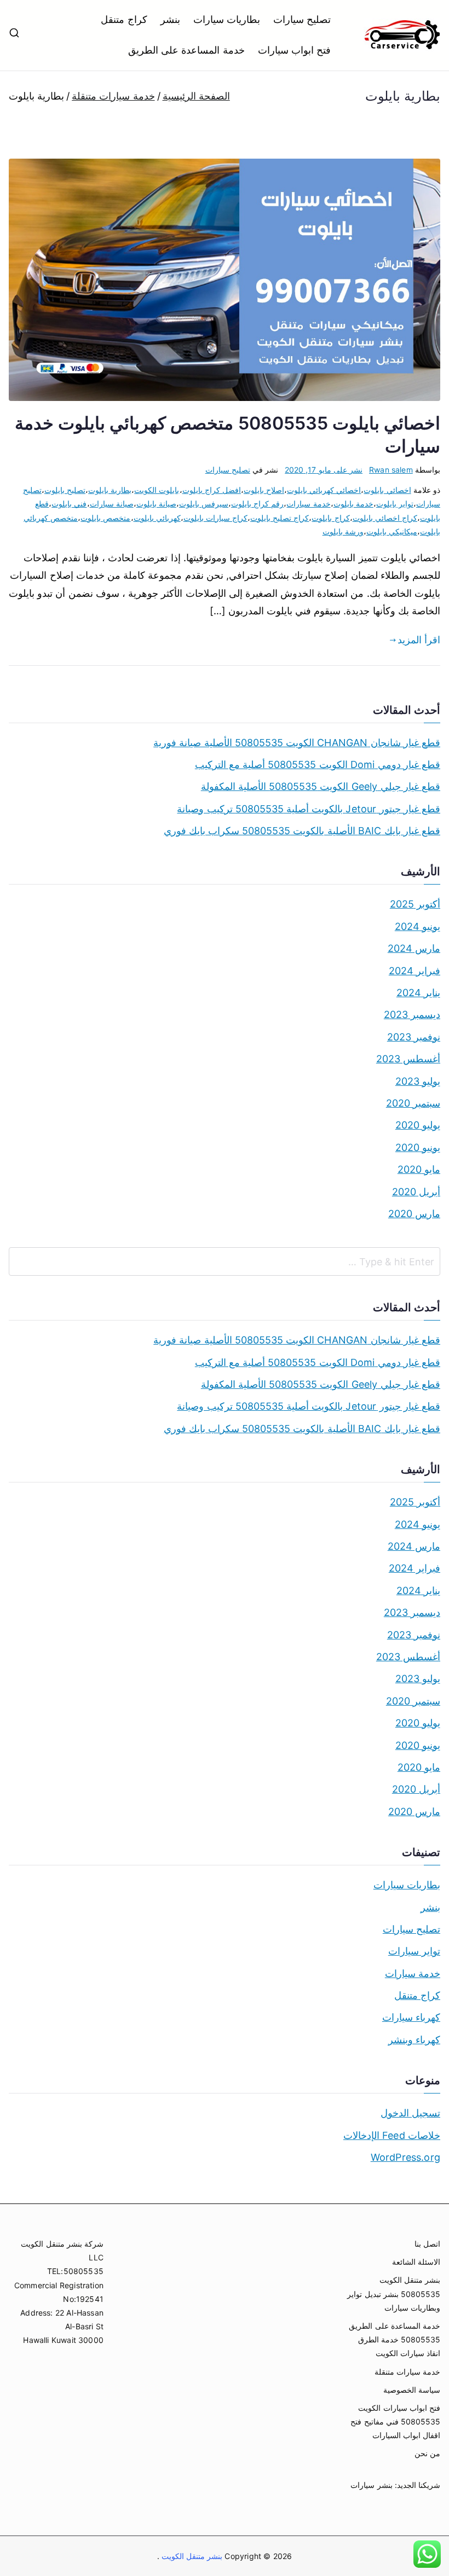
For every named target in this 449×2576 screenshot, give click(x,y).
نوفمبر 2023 (414, 1037)
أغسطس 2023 (408, 1059)
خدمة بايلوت (353, 504)
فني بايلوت (69, 504)
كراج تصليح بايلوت (280, 518)
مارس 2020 (414, 1214)
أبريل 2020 (416, 1192)
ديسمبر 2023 (412, 1014)
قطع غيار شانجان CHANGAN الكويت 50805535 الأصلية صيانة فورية (297, 743)
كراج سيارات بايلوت (215, 518)
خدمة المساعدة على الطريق (186, 50)
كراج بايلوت (330, 518)
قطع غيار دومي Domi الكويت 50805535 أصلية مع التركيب (318, 764)
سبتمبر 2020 (413, 1103)
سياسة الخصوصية (412, 2390)
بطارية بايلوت (110, 490)
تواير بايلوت (395, 504)
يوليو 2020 (418, 1125)
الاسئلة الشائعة (416, 2262)
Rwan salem (391, 470)
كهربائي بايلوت (157, 518)
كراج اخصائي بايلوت (385, 518)
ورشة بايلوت (343, 531)
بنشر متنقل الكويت (191, 2556)
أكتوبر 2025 (415, 904)
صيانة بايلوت (156, 504)
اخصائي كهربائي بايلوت (324, 490)
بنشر (170, 19)
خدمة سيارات (308, 504)
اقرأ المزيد (419, 640)
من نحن (427, 2453)
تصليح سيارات (302, 19)
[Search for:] (225, 1261)
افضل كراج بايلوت (212, 490)
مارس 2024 (414, 948)
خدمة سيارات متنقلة (407, 2372)
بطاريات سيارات (227, 19)
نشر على (324, 470)
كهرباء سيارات (411, 2017)
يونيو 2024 (418, 926)
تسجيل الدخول (410, 2113)
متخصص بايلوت (105, 518)
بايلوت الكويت (157, 490)
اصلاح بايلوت (264, 490)
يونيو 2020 (418, 1147)
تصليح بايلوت (65, 490)
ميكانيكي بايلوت (392, 531)
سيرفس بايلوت (204, 504)
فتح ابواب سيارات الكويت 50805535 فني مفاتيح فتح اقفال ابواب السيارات (395, 2421)
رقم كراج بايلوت (257, 504)
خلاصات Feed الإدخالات (392, 2135)
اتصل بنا (427, 2244)
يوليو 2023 (418, 1081)
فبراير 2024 (415, 971)
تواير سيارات (414, 1951)
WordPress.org (405, 2157)
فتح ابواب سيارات (294, 50)
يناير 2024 (418, 993)
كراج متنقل (124, 19)
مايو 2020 (419, 1169)
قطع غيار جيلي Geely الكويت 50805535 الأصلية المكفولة (321, 786)
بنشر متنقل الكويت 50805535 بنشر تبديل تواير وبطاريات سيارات (394, 2293)
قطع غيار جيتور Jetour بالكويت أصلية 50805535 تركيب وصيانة (309, 809)
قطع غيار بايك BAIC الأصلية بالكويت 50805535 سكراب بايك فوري (302, 831)
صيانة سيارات (112, 504)
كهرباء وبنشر (414, 2040)
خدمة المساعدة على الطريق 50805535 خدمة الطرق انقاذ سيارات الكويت (395, 2339)
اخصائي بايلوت (387, 490)
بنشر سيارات (371, 2485)
